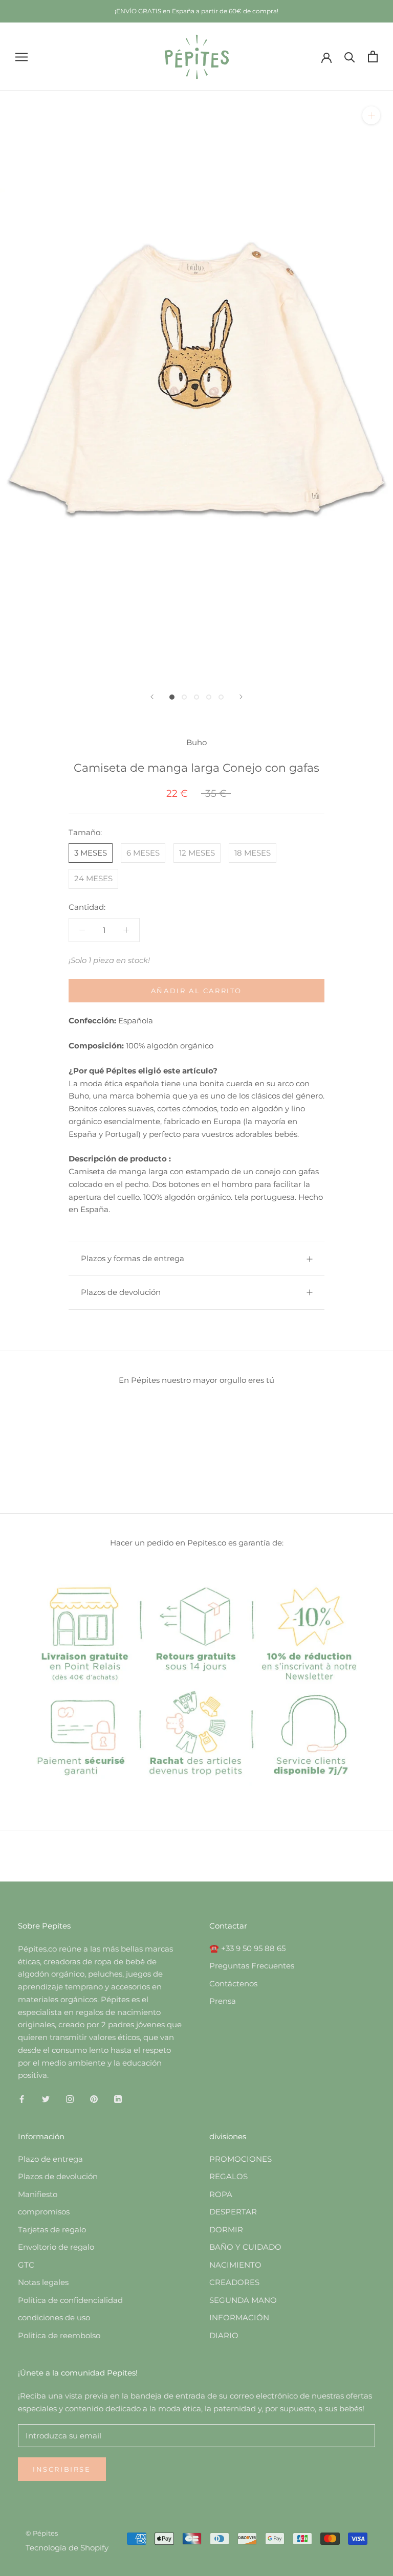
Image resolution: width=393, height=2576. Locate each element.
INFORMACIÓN (239, 2317)
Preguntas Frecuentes (252, 1966)
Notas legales (43, 2282)
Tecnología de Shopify (67, 2548)
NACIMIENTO (235, 2265)
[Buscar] (350, 57)
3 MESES (91, 853)
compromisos (44, 2212)
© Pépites (42, 2533)
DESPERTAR (233, 2212)
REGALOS (228, 2176)
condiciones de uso (54, 2317)
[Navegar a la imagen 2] (184, 697)
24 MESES (93, 878)
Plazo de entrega (50, 2159)
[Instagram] (70, 2099)
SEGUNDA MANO (243, 2300)
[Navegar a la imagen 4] (209, 697)
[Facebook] (22, 2099)
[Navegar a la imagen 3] (196, 697)
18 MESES (253, 853)
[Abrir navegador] (21, 57)
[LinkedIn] (118, 2099)
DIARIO (224, 2335)
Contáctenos (233, 1984)
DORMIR (226, 2230)
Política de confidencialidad (70, 2300)
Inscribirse (62, 2469)
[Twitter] (46, 2099)
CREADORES (234, 2282)
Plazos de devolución (121, 1292)
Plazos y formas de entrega (133, 1258)
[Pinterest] (94, 2099)
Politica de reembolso (59, 2335)
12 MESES (197, 853)
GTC (26, 2265)
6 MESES (143, 853)
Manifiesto (38, 2194)
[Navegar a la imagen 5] (221, 697)
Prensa (223, 2001)
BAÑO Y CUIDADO (245, 2247)
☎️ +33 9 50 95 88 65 (247, 1948)
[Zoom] (371, 115)
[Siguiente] (241, 697)
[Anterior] (152, 697)
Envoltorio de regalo (56, 2247)
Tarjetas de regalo (52, 2230)
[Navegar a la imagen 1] (172, 697)
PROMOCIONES (241, 2159)
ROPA (221, 2194)
